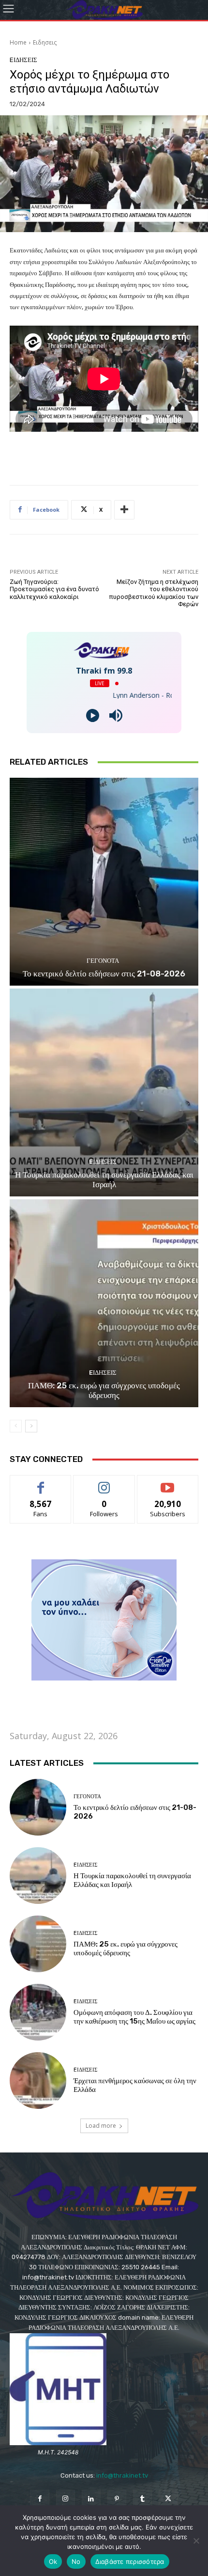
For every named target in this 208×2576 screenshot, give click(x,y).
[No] (196, 2541)
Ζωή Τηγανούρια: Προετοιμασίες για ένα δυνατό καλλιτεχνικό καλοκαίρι (54, 589)
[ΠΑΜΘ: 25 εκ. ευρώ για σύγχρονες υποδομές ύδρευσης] (104, 1303)
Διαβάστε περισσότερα (130, 2561)
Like (41, 1483)
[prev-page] (16, 1426)
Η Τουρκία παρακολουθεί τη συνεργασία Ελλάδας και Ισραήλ (104, 1179)
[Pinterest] (117, 2499)
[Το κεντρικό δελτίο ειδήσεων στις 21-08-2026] (104, 882)
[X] (168, 2499)
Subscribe (168, 1483)
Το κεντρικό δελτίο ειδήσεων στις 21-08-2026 (104, 974)
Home (18, 42)
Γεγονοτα (103, 961)
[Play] (93, 715)
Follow (104, 1483)
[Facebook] (39, 2499)
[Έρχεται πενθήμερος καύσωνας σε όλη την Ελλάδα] (38, 2081)
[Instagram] (66, 2499)
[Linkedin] (91, 2499)
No (76, 2561)
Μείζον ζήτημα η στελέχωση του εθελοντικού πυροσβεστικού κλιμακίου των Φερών (154, 593)
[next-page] (31, 1426)
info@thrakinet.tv (122, 2475)
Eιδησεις (45, 42)
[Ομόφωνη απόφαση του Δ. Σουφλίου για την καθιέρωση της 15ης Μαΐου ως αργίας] (38, 2012)
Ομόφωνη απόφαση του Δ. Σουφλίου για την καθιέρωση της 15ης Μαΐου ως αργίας (134, 2017)
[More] (124, 510)
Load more (101, 2126)
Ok (53, 2561)
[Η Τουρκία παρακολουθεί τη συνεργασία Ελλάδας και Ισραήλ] (104, 1092)
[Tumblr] (142, 2499)
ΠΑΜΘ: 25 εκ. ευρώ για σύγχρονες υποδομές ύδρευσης (104, 1390)
